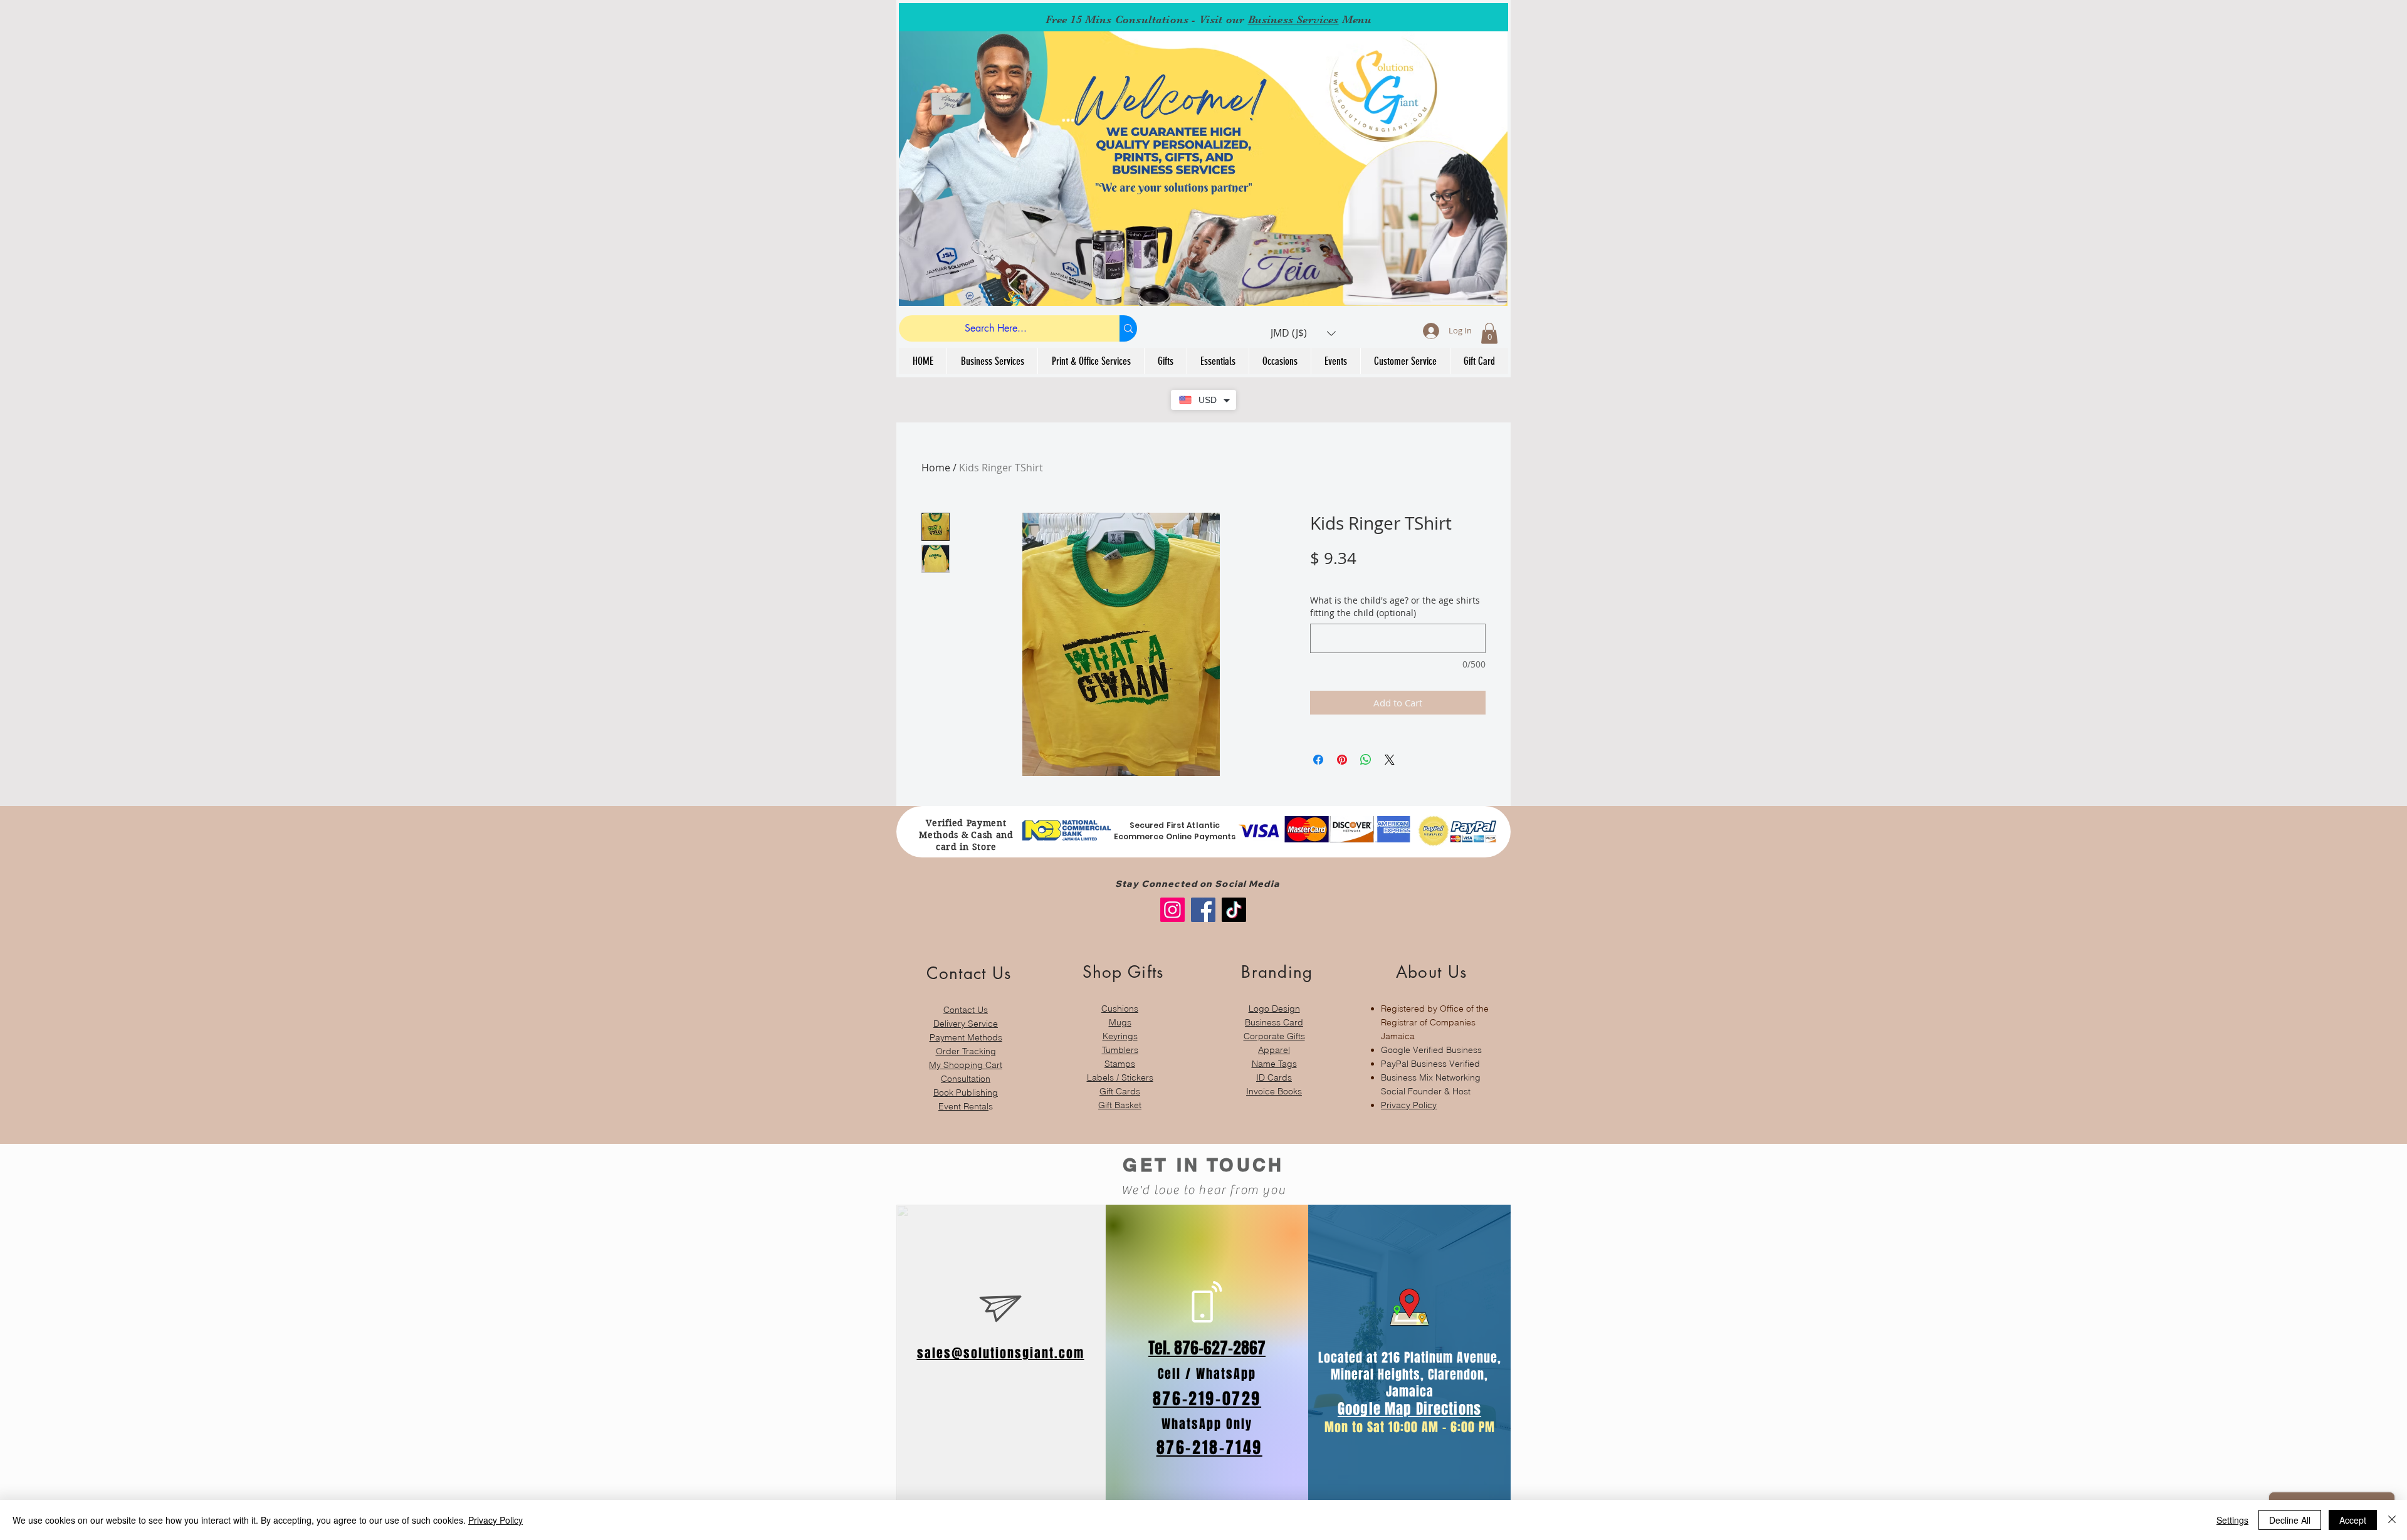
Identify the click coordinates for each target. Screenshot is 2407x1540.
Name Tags (1274, 1064)
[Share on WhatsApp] (1366, 760)
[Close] (2392, 1520)
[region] (966, 1031)
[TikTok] (1234, 910)
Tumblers (1120, 1050)
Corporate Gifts (1274, 1036)
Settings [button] (2232, 1520)
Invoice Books (1274, 1091)
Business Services (1293, 19)
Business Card (1274, 1022)
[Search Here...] (1128, 328)
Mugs (1120, 1022)
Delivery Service (966, 1024)
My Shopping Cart (966, 1065)
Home (936, 468)
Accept (2353, 1520)
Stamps (1120, 1064)
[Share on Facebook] (1318, 760)
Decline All (2290, 1520)
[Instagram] (1172, 910)
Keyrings (1120, 1036)
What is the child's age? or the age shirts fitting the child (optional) (1395, 606)
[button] (1303, 333)
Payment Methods (966, 1037)
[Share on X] (1390, 760)
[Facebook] (1203, 910)
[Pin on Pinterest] (1342, 760)
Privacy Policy (1409, 1105)
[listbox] (1303, 333)
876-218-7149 (1209, 1448)
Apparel (1274, 1050)
